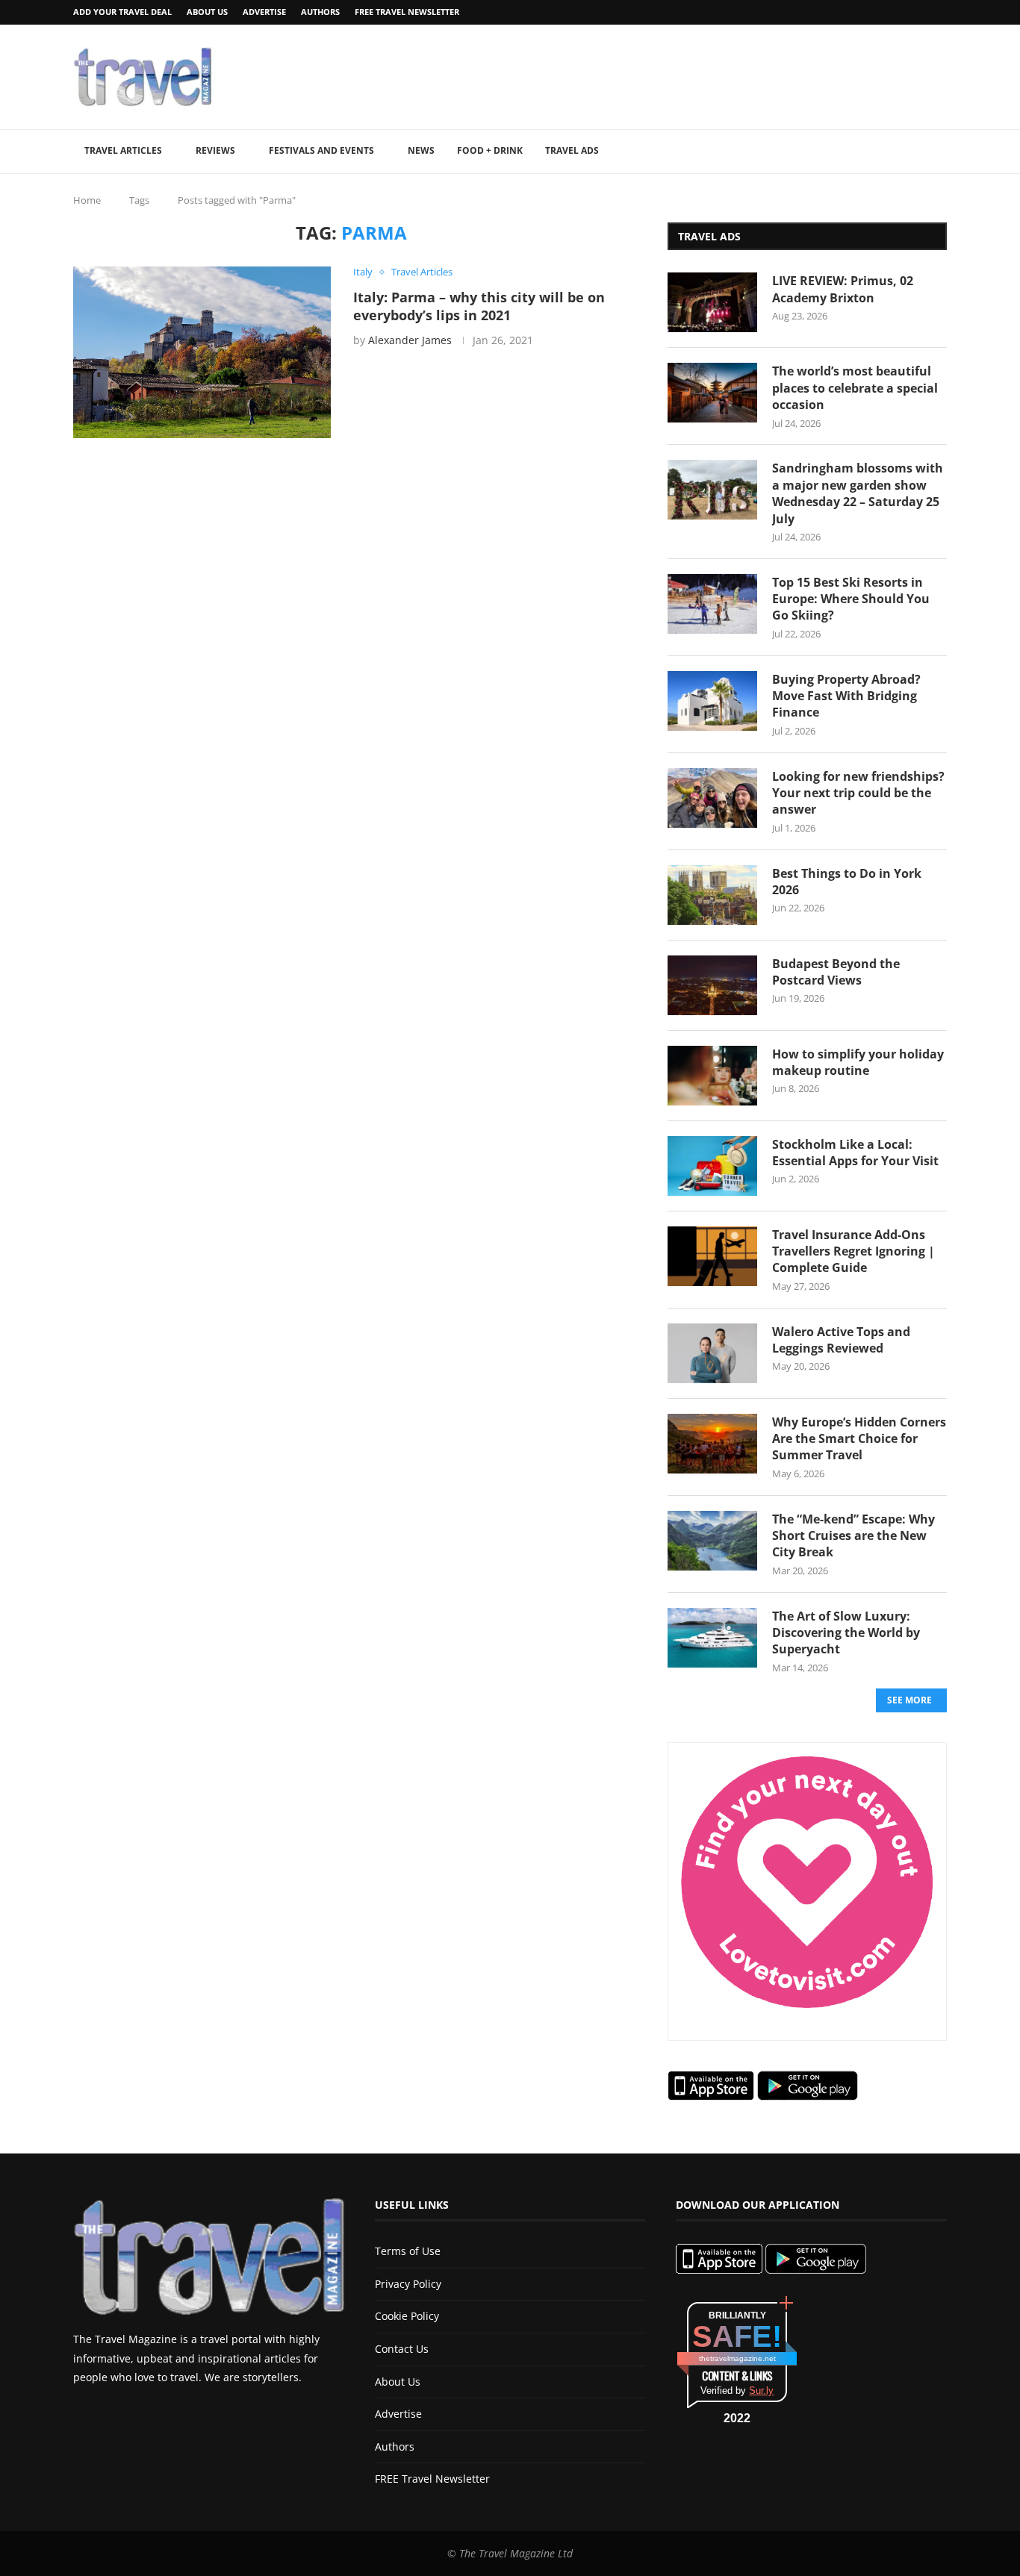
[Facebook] (904, 12)
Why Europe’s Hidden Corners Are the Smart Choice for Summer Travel (859, 1439)
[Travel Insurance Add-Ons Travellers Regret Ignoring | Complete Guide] (712, 1256)
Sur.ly (761, 2391)
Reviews (215, 150)
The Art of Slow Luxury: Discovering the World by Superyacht (846, 1633)
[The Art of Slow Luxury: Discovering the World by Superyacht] (712, 1638)
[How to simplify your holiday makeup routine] (712, 1076)
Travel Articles (123, 150)
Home (87, 200)
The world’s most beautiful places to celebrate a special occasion (855, 388)
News (421, 150)
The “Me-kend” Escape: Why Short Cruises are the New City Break (853, 1536)
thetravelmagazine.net (737, 2358)
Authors (320, 12)
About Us (207, 12)
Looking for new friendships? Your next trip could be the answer (858, 793)
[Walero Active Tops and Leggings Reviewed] (712, 1353)
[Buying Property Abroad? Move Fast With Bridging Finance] (712, 701)
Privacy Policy (408, 2284)
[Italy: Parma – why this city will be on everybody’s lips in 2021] (202, 352)
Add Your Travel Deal (122, 12)
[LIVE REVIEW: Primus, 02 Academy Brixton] (712, 302)
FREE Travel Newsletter (407, 12)
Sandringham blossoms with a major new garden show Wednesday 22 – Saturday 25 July (858, 493)
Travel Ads (572, 150)
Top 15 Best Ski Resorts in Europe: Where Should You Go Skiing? (851, 599)
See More (909, 1700)
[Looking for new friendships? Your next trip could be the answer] (712, 798)
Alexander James (410, 340)
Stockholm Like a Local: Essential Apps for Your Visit (855, 1153)
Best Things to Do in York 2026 (847, 882)
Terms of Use (408, 2251)
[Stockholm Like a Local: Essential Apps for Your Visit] (712, 1166)
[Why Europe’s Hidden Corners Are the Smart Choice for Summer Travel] (712, 1444)
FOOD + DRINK (490, 150)
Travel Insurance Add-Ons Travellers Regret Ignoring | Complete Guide (853, 1251)
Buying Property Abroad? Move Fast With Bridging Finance (846, 696)
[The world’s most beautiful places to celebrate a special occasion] (712, 393)
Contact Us (402, 2349)
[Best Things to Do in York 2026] (712, 895)
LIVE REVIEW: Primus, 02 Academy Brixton (843, 289)
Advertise (264, 12)
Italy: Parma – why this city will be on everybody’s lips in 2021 (479, 306)
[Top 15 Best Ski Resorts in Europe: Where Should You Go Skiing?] (712, 604)
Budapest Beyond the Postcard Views (836, 972)
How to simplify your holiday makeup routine (858, 1062)
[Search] (939, 152)
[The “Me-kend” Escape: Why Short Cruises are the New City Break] (712, 1541)
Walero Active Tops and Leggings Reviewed (841, 1340)
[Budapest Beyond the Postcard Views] (712, 985)
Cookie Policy (407, 2316)
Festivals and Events (321, 150)
